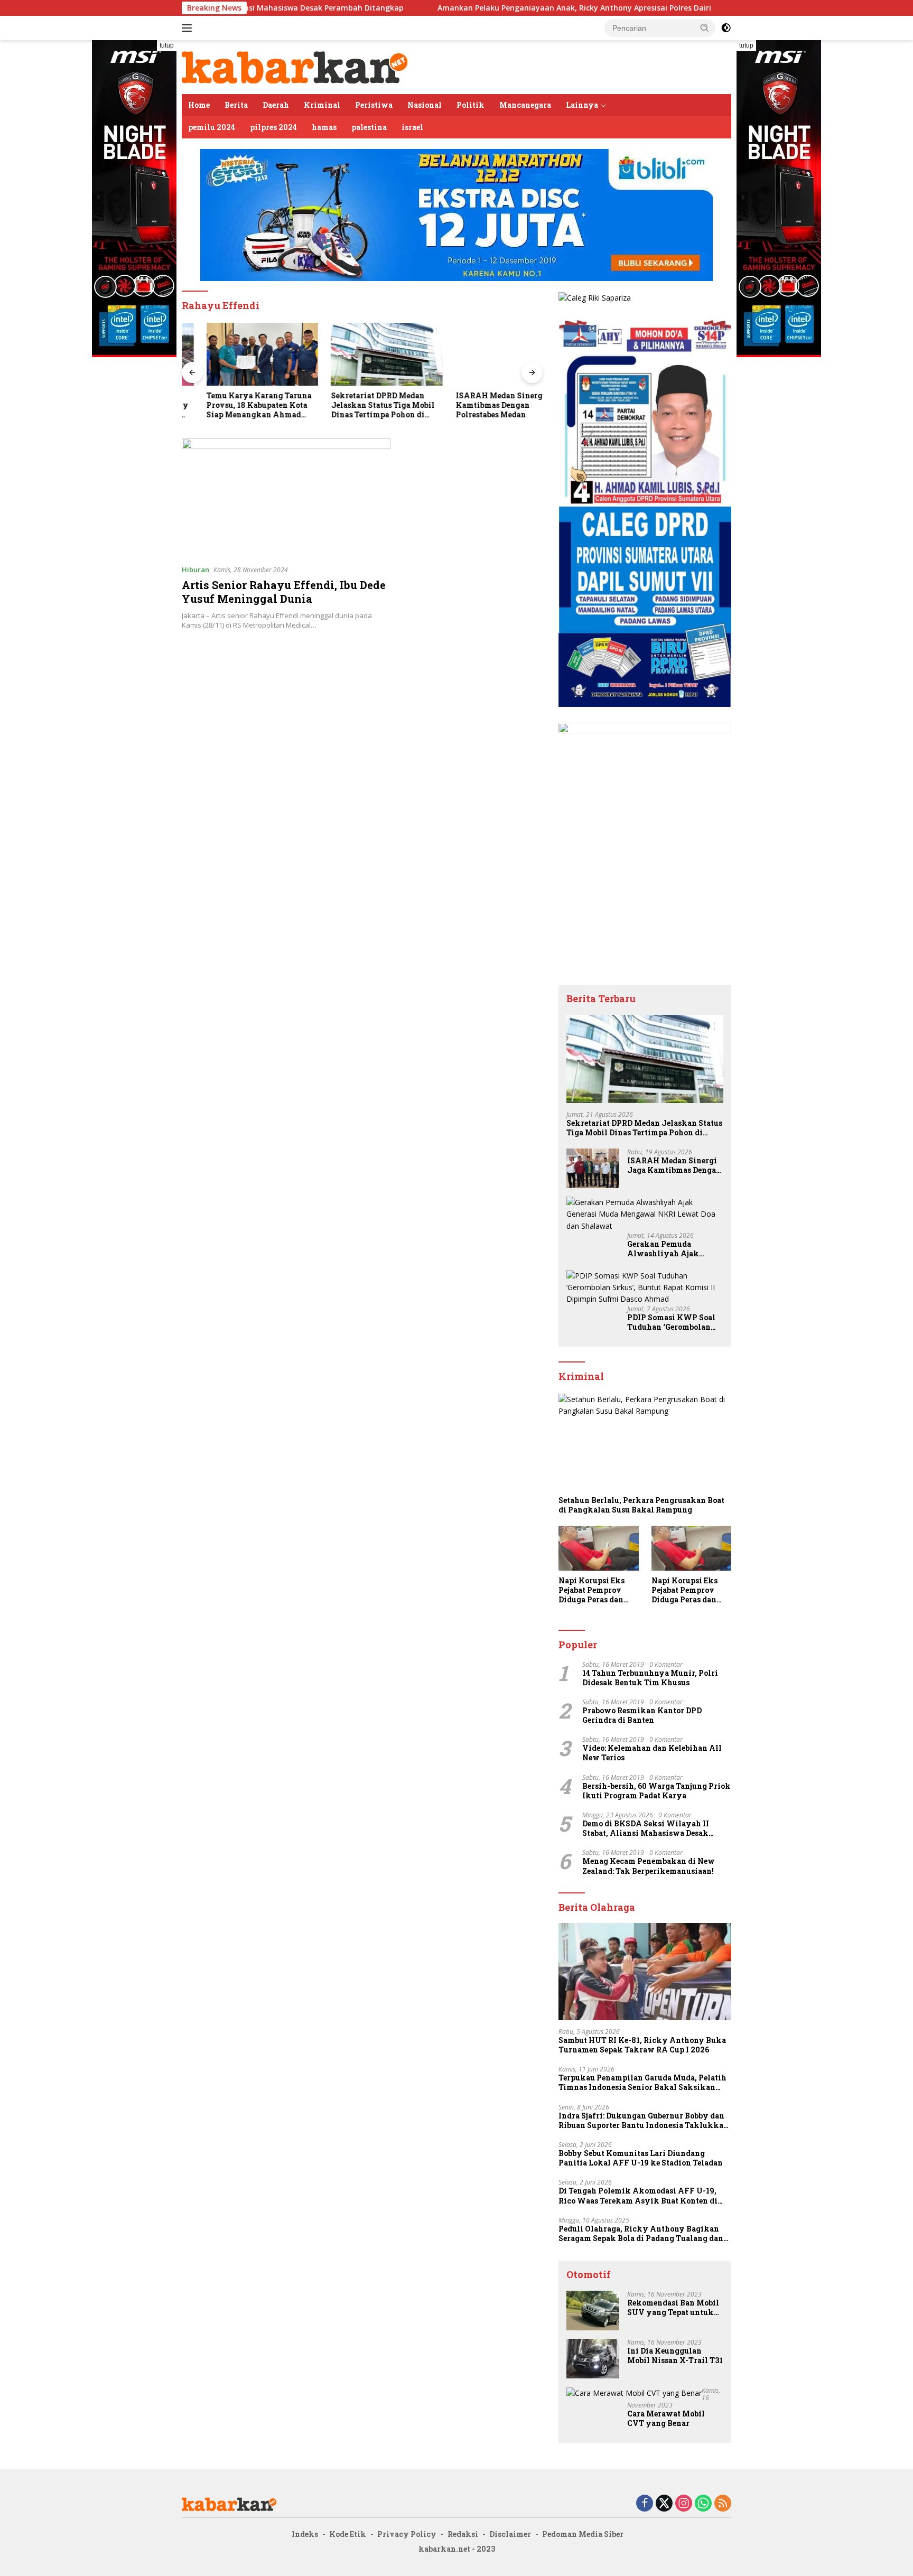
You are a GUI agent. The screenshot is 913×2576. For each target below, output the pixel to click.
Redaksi (463, 2534)
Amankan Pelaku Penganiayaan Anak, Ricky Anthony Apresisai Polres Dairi (475, 8)
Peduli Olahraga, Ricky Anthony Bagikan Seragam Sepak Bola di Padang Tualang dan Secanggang (641, 2234)
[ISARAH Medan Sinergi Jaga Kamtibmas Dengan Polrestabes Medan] (487, 354)
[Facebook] (645, 2504)
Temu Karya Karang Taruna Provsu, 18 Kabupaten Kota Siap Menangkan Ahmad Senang (234, 405)
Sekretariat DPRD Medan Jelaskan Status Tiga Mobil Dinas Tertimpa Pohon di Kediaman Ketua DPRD (358, 405)
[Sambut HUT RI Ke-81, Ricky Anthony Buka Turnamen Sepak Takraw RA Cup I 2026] (645, 1972)
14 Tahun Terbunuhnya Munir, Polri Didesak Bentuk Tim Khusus (650, 1678)
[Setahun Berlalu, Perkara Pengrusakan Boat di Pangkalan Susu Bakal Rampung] (645, 1442)
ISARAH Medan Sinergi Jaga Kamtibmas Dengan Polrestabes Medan (486, 405)
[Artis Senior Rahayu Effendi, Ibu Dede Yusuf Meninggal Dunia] (286, 497)
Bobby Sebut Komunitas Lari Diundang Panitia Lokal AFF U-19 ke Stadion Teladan (641, 2158)
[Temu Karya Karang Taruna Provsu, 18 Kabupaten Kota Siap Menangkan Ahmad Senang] (238, 354)
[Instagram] (684, 2504)
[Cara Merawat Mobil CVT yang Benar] (634, 2393)
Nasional (425, 105)
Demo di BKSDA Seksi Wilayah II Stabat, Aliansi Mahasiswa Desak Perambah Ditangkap (646, 1828)
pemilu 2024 (212, 127)
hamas (324, 127)
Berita (236, 105)
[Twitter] (664, 2504)
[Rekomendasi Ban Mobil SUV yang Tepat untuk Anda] (593, 2311)
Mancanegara (525, 105)
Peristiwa (374, 105)
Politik (471, 105)
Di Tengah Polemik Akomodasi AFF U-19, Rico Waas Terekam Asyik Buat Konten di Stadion (638, 2196)
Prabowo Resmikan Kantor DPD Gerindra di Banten (642, 1715)
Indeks (305, 2534)
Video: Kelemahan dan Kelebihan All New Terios (652, 1753)
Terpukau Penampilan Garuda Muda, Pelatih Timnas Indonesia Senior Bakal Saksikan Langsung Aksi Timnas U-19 (642, 2083)
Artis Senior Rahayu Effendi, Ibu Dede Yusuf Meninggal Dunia (284, 592)
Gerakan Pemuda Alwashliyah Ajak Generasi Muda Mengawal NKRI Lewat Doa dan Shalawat (671, 1249)
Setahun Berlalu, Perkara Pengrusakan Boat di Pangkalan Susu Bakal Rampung (641, 1505)
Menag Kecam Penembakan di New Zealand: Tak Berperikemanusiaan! (649, 1866)
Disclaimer (510, 2534)
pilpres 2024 (273, 127)
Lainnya (582, 105)
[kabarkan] (295, 66)
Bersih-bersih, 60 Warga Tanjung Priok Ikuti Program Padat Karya (656, 1791)
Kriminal (322, 105)
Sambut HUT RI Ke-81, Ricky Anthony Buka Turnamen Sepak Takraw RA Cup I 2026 (642, 2045)
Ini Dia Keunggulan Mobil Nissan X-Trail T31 (675, 2356)
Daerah (276, 105)
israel (412, 127)
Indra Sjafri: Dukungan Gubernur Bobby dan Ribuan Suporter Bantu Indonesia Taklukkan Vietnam (644, 2121)
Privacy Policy (407, 2534)
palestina (369, 127)
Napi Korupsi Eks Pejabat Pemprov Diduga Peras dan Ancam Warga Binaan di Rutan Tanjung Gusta (591, 1590)
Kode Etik (348, 2534)
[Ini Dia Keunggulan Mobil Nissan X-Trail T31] (593, 2359)
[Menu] (189, 28)
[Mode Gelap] (726, 28)
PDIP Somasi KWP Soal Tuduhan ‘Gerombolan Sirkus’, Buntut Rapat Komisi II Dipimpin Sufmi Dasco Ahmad (671, 1322)
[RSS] (723, 2504)
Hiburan (195, 570)
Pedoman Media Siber (583, 2534)
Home (199, 105)
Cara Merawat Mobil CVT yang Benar (666, 2419)
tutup (167, 45)
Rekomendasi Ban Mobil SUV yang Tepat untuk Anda (673, 2308)
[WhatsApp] (703, 2504)
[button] (705, 27)
